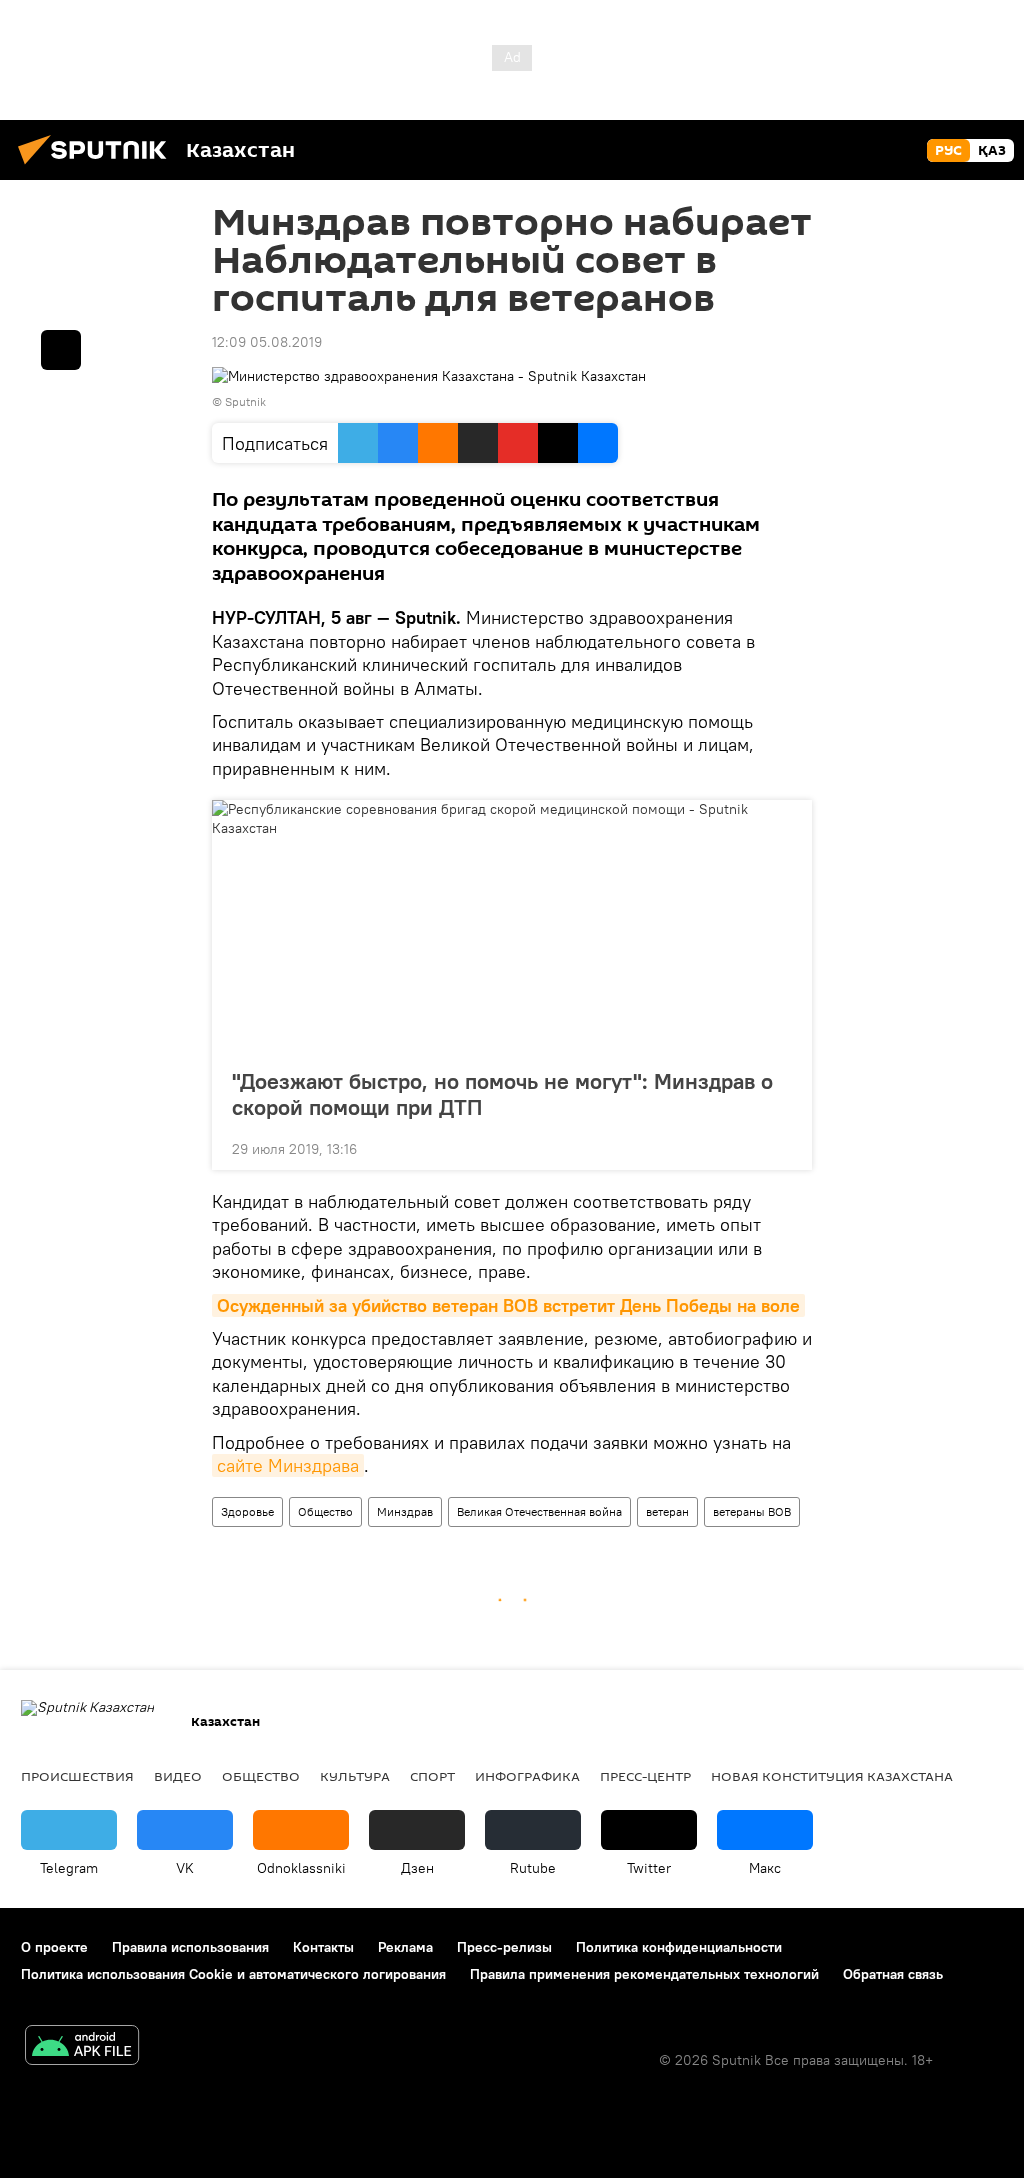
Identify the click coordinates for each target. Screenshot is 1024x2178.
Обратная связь (893, 1974)
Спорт (432, 1776)
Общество (325, 1511)
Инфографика (527, 1776)
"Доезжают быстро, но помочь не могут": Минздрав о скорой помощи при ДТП (502, 1094)
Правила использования (190, 1947)
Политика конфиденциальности (679, 1947)
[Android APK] (82, 2047)
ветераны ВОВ (752, 1511)
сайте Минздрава (288, 1465)
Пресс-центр (645, 1776)
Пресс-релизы (504, 1947)
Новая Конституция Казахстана (832, 1776)
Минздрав (405, 1511)
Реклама (405, 1947)
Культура (355, 1776)
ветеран (667, 1511)
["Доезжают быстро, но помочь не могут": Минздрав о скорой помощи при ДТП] (512, 928)
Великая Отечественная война (539, 1511)
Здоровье (247, 1511)
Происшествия (77, 1776)
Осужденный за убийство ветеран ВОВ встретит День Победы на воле (508, 1305)
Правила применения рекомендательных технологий (644, 1974)
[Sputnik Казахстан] (98, 167)
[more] (781, 1147)
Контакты (323, 1947)
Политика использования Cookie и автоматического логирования (233, 1974)
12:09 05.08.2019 (267, 342)
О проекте (54, 1947)
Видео (178, 1776)
